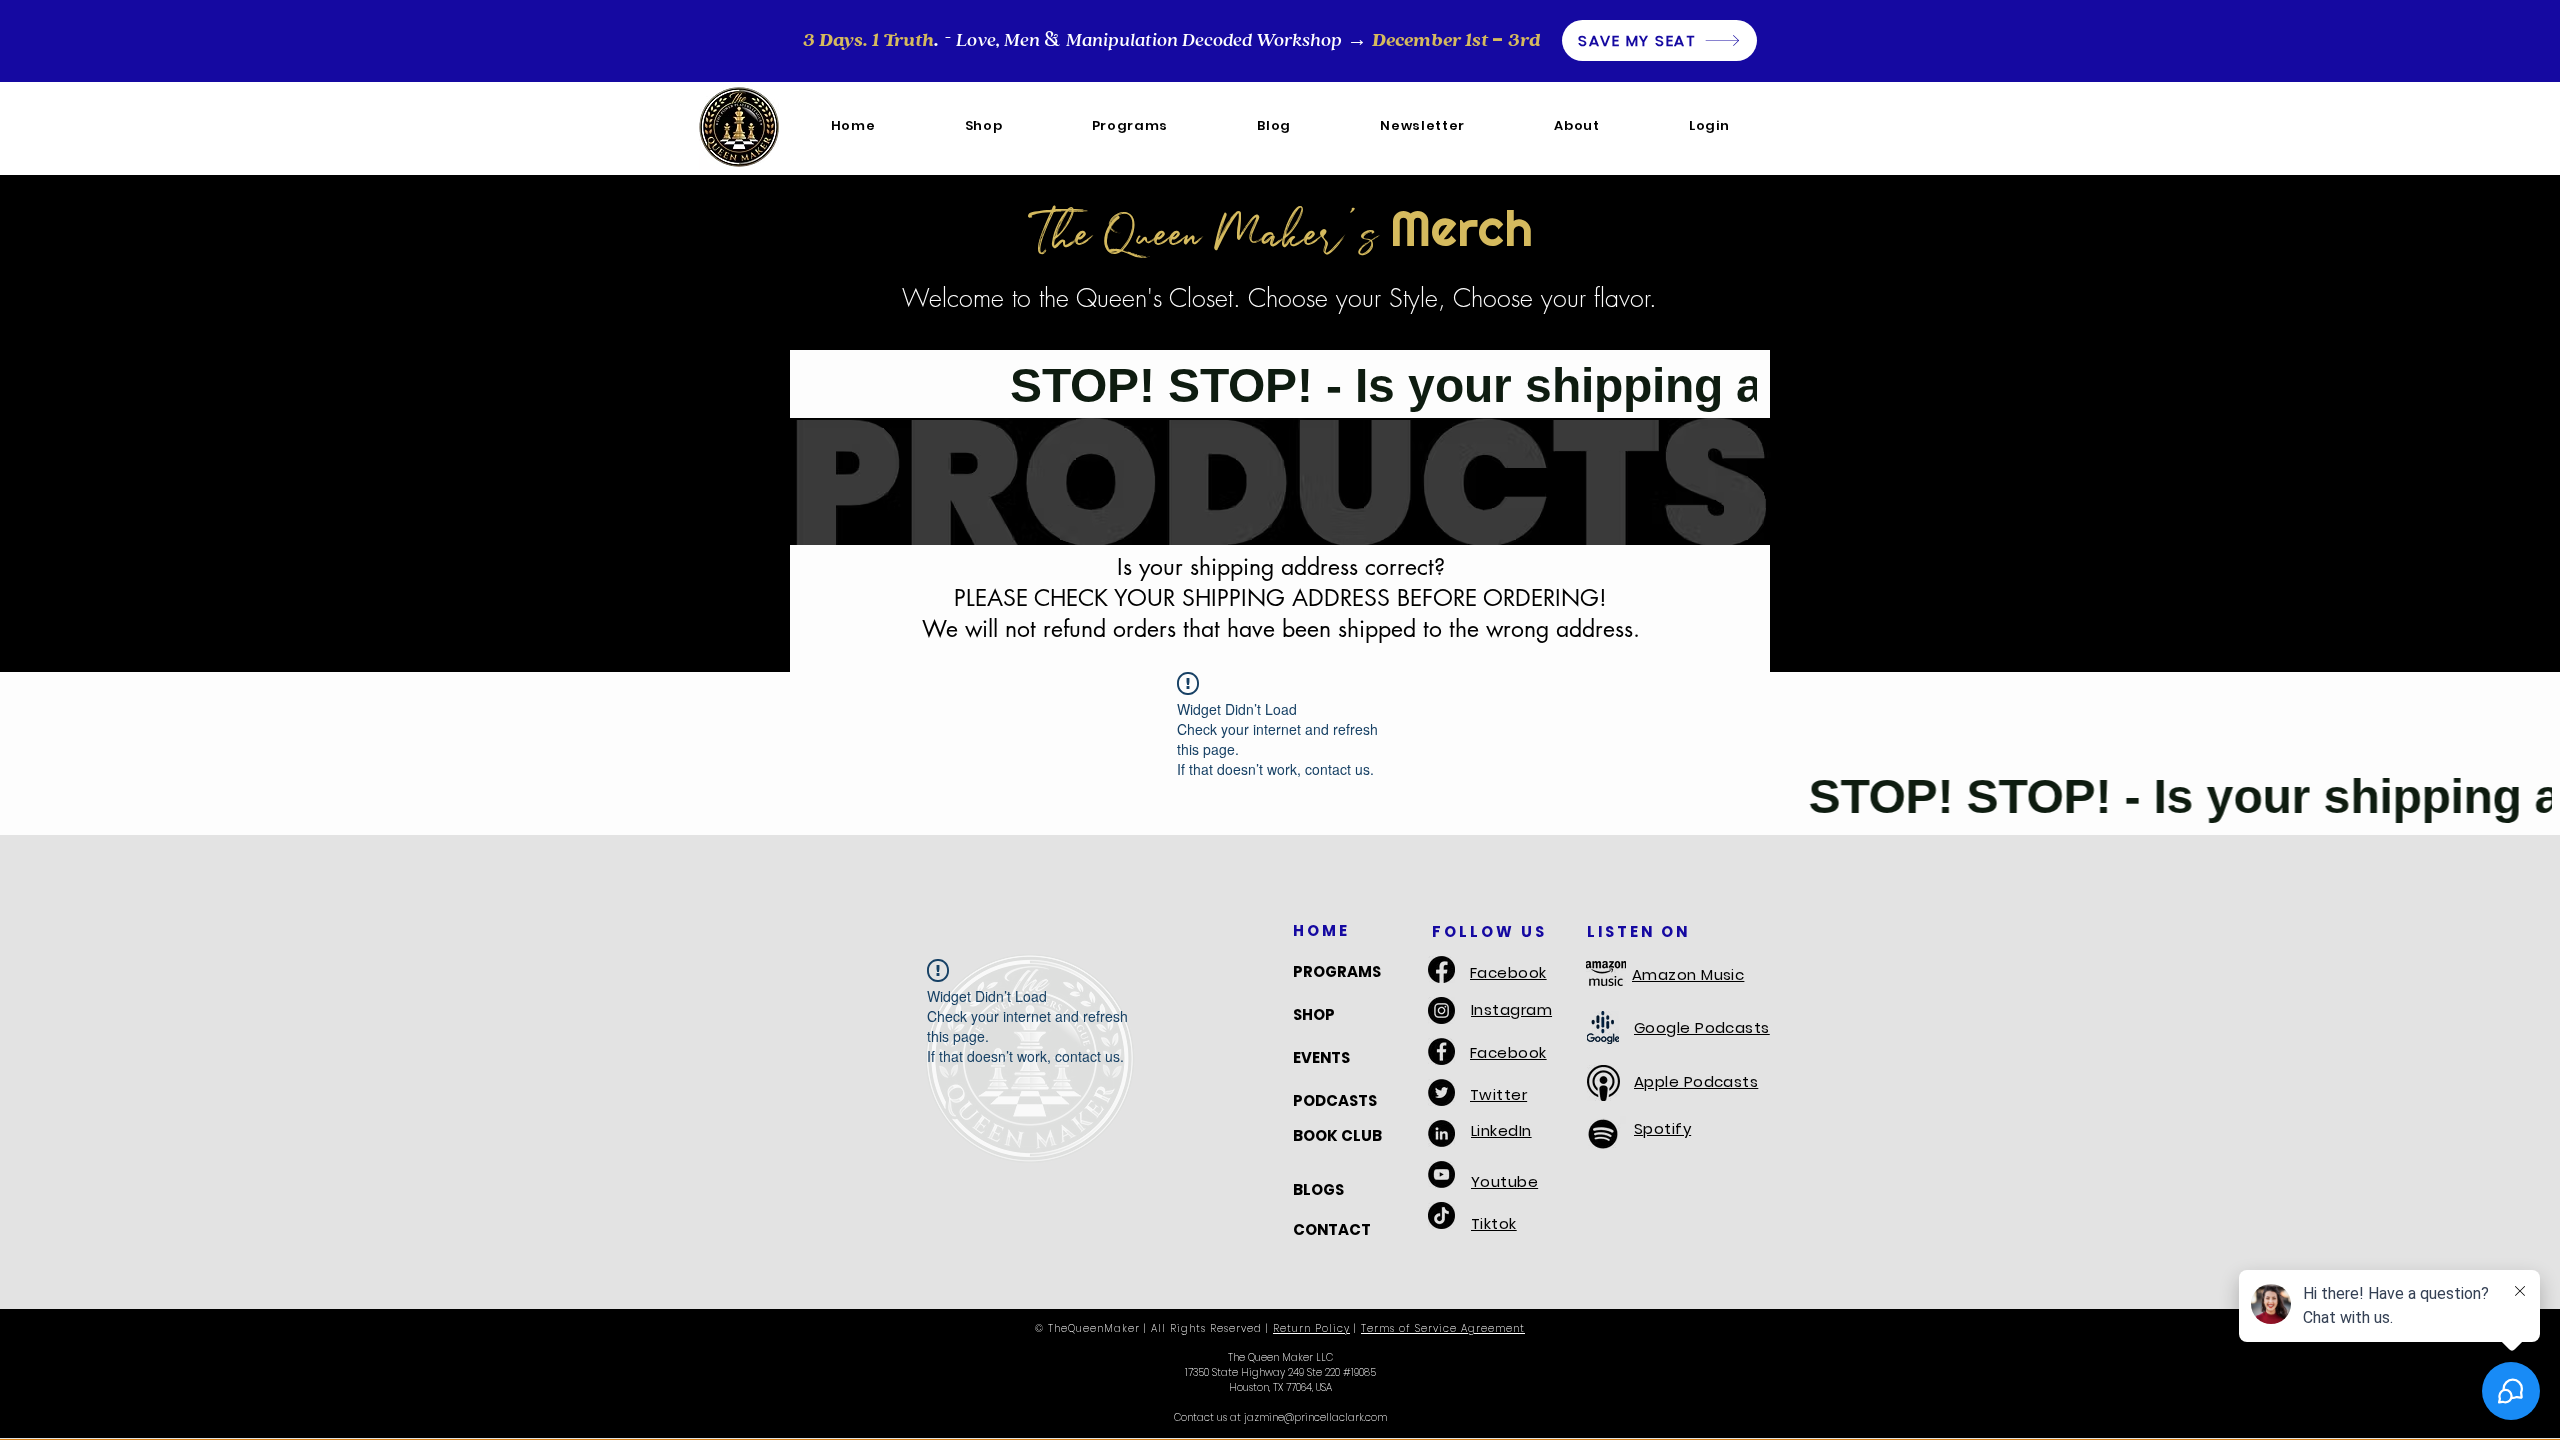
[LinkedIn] (1441, 1133)
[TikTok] (1441, 1215)
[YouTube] (1441, 1174)
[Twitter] (1441, 1092)
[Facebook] (1441, 969)
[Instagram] (1441, 1010)
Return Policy (1311, 1328)
